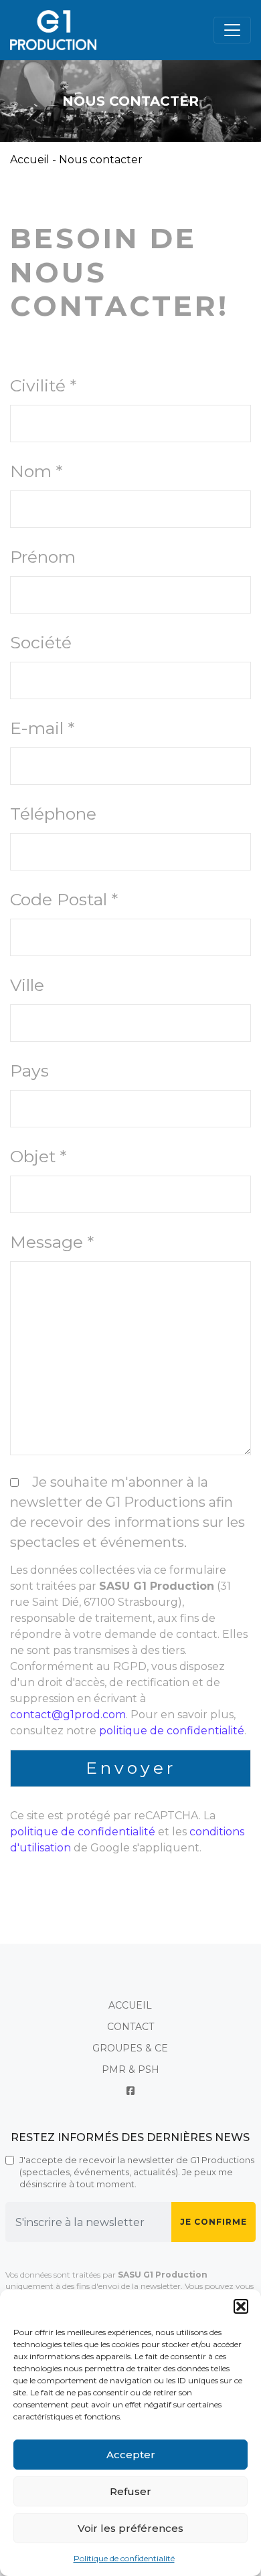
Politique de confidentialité (124, 2558)
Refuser (130, 2491)
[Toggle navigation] (232, 30)
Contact (130, 2027)
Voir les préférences (130, 2528)
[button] (241, 2306)
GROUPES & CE (130, 2048)
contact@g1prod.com (68, 1715)
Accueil (30, 160)
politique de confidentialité (172, 1731)
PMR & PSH (130, 2069)
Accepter (131, 2455)
